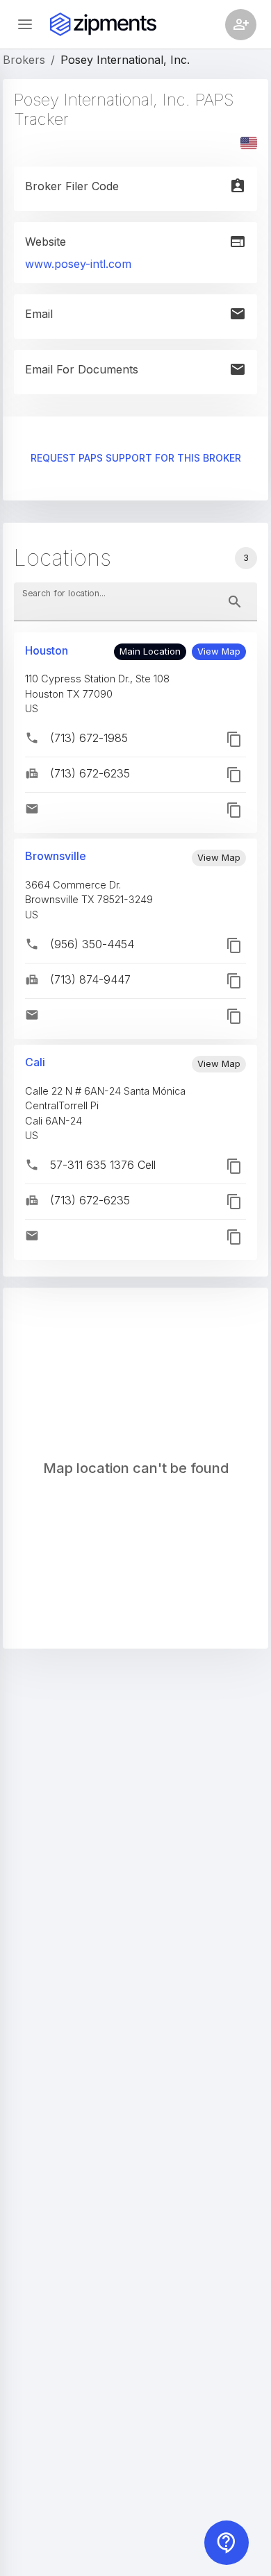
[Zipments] (103, 24)
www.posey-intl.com (78, 264)
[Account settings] (241, 25)
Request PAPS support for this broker (136, 458)
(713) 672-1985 (89, 738)
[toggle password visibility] (235, 602)
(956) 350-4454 (92, 944)
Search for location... (64, 593)
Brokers (24, 60)
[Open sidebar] (25, 24)
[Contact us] (227, 2543)
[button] (219, 652)
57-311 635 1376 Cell (103, 1165)
